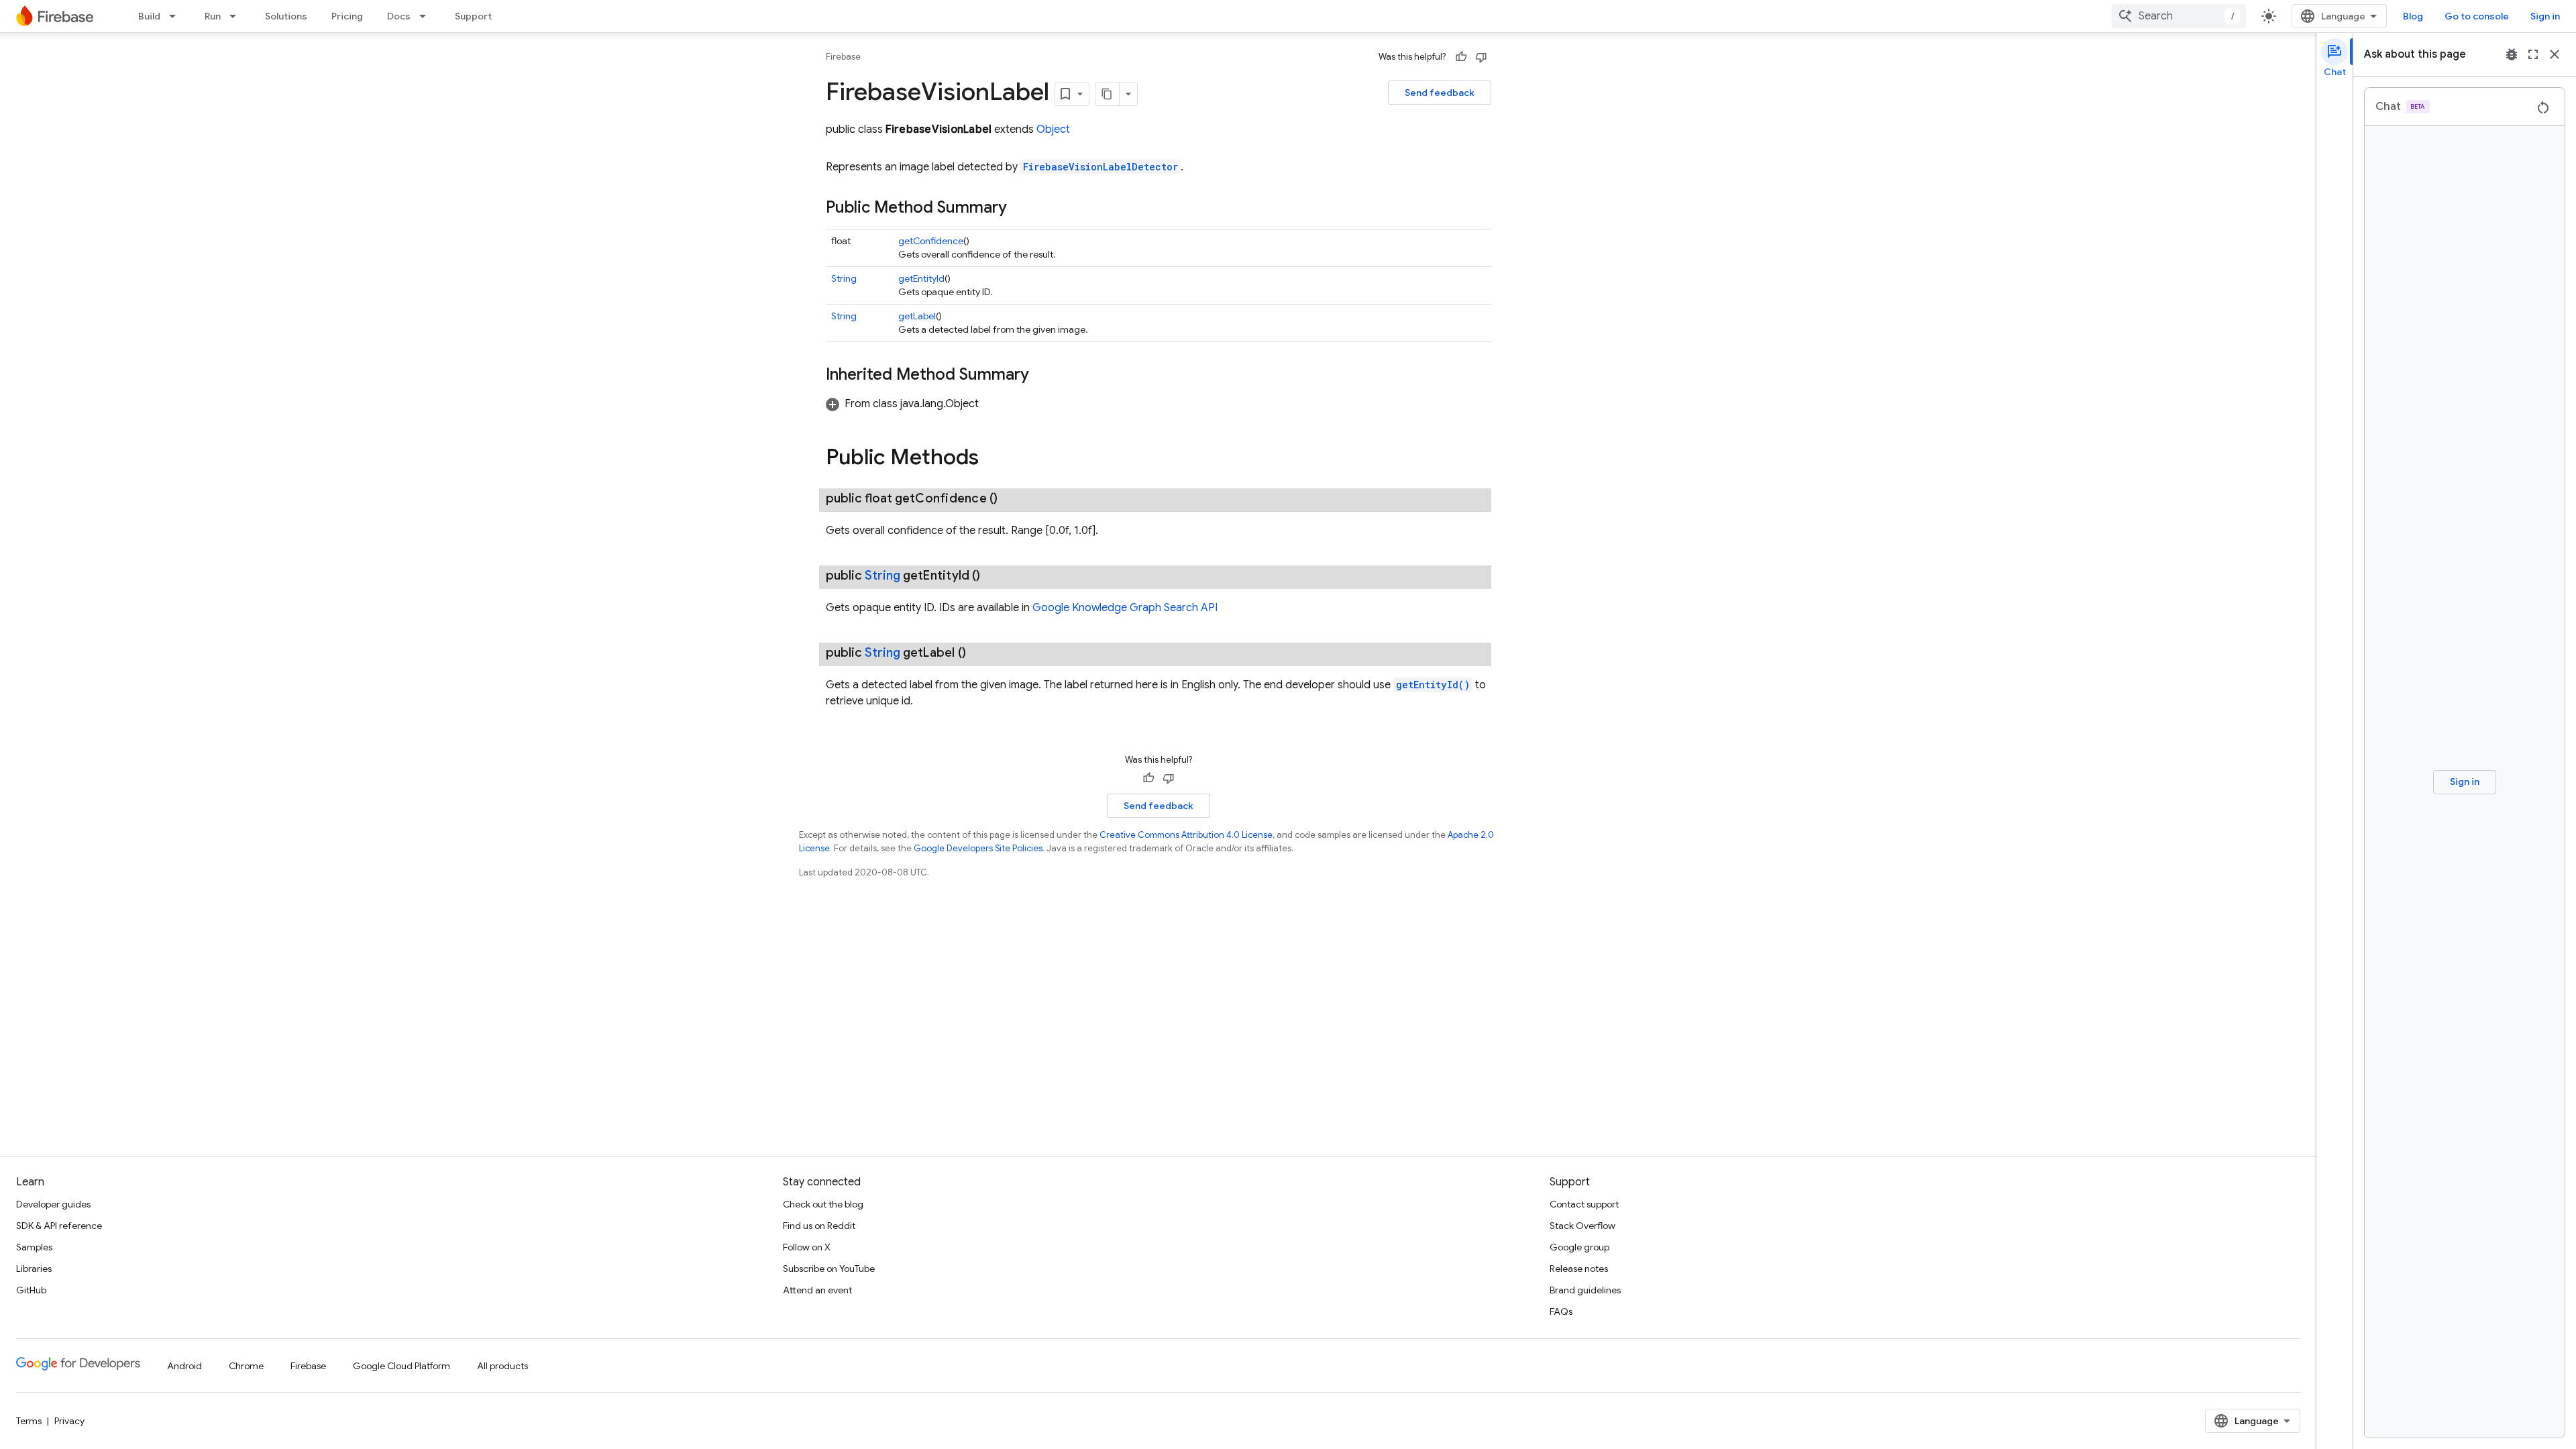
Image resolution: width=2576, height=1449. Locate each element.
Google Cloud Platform (401, 1366)
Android (184, 1366)
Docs (399, 16)
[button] (902, 404)
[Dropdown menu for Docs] (427, 16)
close (2555, 54)
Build (149, 16)
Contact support (1584, 1204)
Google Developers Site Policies (978, 848)
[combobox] (2179, 16)
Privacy (69, 1421)
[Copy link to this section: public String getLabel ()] (979, 653)
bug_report (2512, 54)
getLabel (917, 316)
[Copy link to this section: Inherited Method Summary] (1042, 376)
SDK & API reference (59, 1226)
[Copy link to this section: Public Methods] (992, 459)
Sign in (2545, 16)
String (844, 278)
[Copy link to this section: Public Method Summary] (1020, 209)
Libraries (34, 1269)
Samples (34, 1247)
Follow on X (807, 1247)
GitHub (31, 1290)
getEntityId (921, 278)
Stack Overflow (1582, 1226)
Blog (2413, 16)
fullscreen (2533, 54)
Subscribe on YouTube (829, 1269)
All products (502, 1366)
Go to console (2477, 16)
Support (473, 16)
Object (1053, 129)
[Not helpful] (1481, 57)
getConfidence (931, 241)
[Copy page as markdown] (1108, 94)
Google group (1579, 1247)
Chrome (246, 1366)
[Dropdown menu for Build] (176, 16)
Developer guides (53, 1204)
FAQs (1561, 1311)
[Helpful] (1461, 57)
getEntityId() (1433, 685)
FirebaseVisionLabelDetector (1101, 167)
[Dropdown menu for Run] (237, 16)
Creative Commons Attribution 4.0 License (1186, 835)
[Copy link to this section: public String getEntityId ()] (994, 576)
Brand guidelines (1585, 1290)
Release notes (1579, 1269)
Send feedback (1440, 93)
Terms (29, 1421)
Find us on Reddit (819, 1226)
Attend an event (817, 1290)
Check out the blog (823, 1204)
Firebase (843, 57)
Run (213, 16)
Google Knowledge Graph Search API (1125, 608)
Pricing (347, 16)
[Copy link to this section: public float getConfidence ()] (1011, 498)
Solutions (286, 16)
